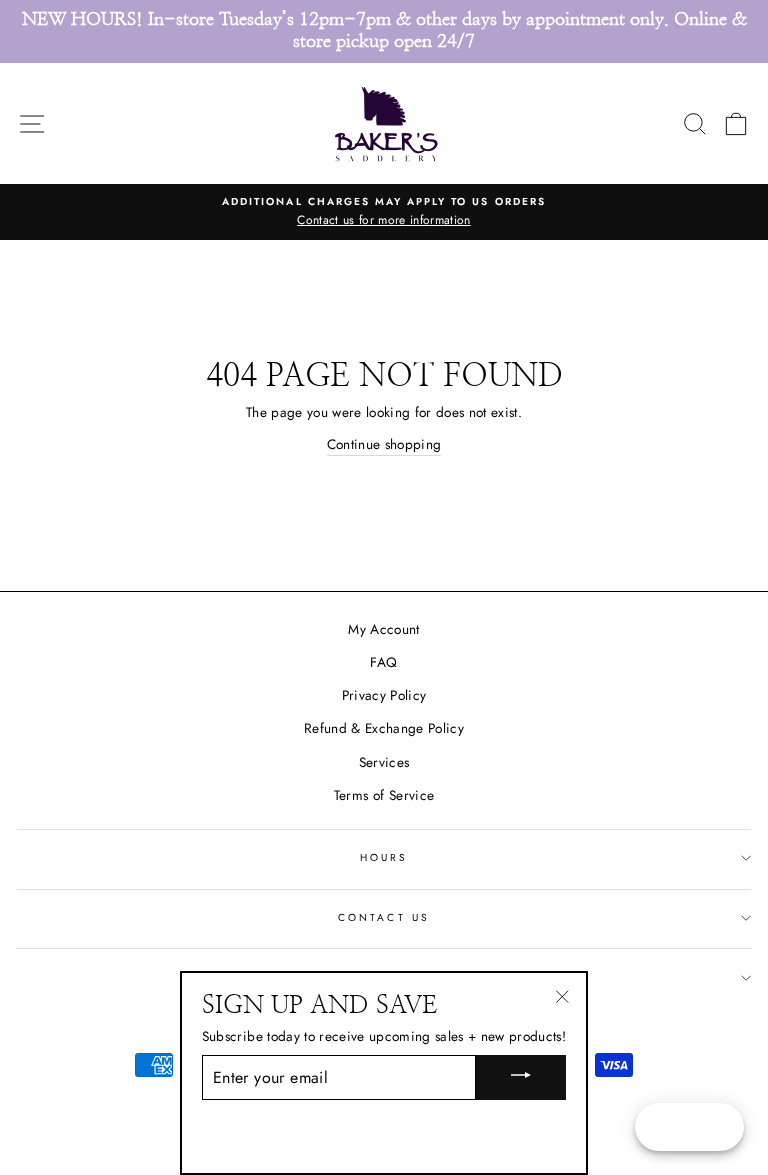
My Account (383, 629)
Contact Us (384, 917)
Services (384, 762)
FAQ (383, 662)
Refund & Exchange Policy (384, 728)
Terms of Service (384, 795)
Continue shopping (384, 444)
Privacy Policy (384, 695)
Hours (384, 857)
